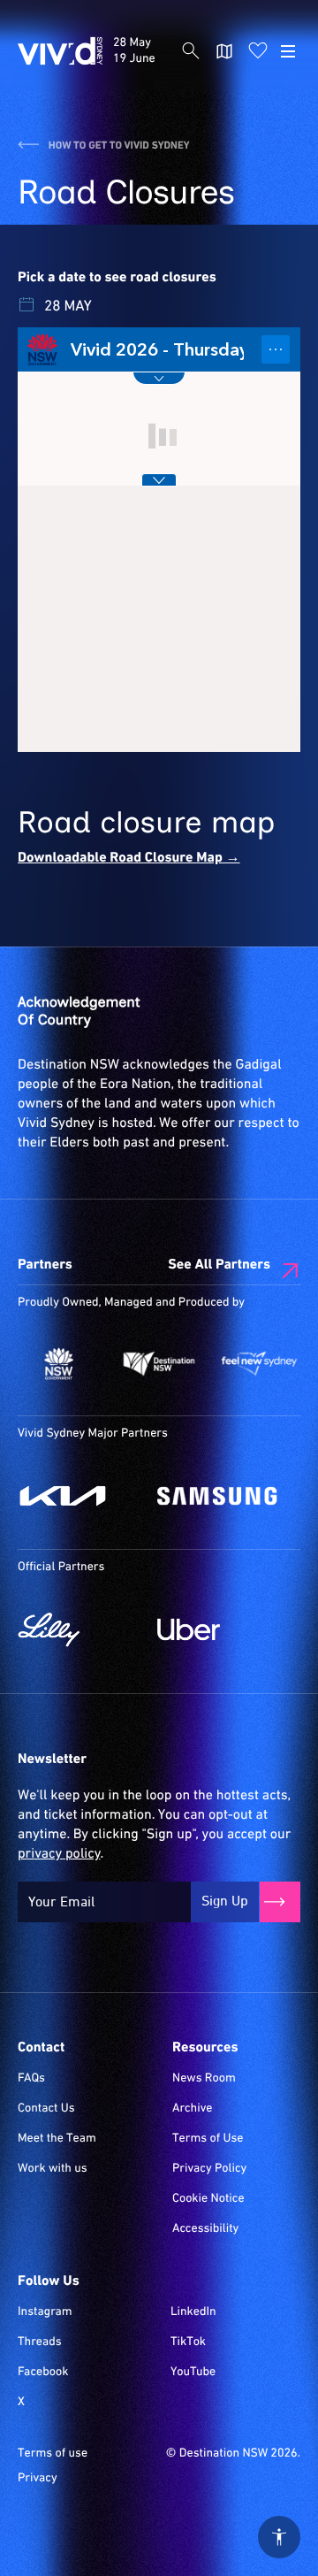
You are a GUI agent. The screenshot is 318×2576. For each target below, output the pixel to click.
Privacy (38, 2479)
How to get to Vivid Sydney (118, 146)
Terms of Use (208, 2139)
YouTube (193, 2373)
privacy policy (59, 1854)
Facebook (43, 2373)
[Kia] (79, 1496)
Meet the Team (57, 2139)
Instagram (45, 2312)
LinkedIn (193, 2312)
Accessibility (205, 2229)
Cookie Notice (208, 2199)
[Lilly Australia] (79, 1629)
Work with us (53, 2169)
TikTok (188, 2342)
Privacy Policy (209, 2169)
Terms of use (53, 2454)
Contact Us (46, 2109)
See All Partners (219, 1265)
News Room (204, 2079)
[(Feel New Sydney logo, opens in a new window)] (259, 1364)
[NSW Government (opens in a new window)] (59, 1364)
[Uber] (218, 1629)
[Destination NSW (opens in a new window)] (159, 1364)
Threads (40, 2342)
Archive (193, 2109)
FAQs (31, 2079)
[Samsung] (218, 1496)
